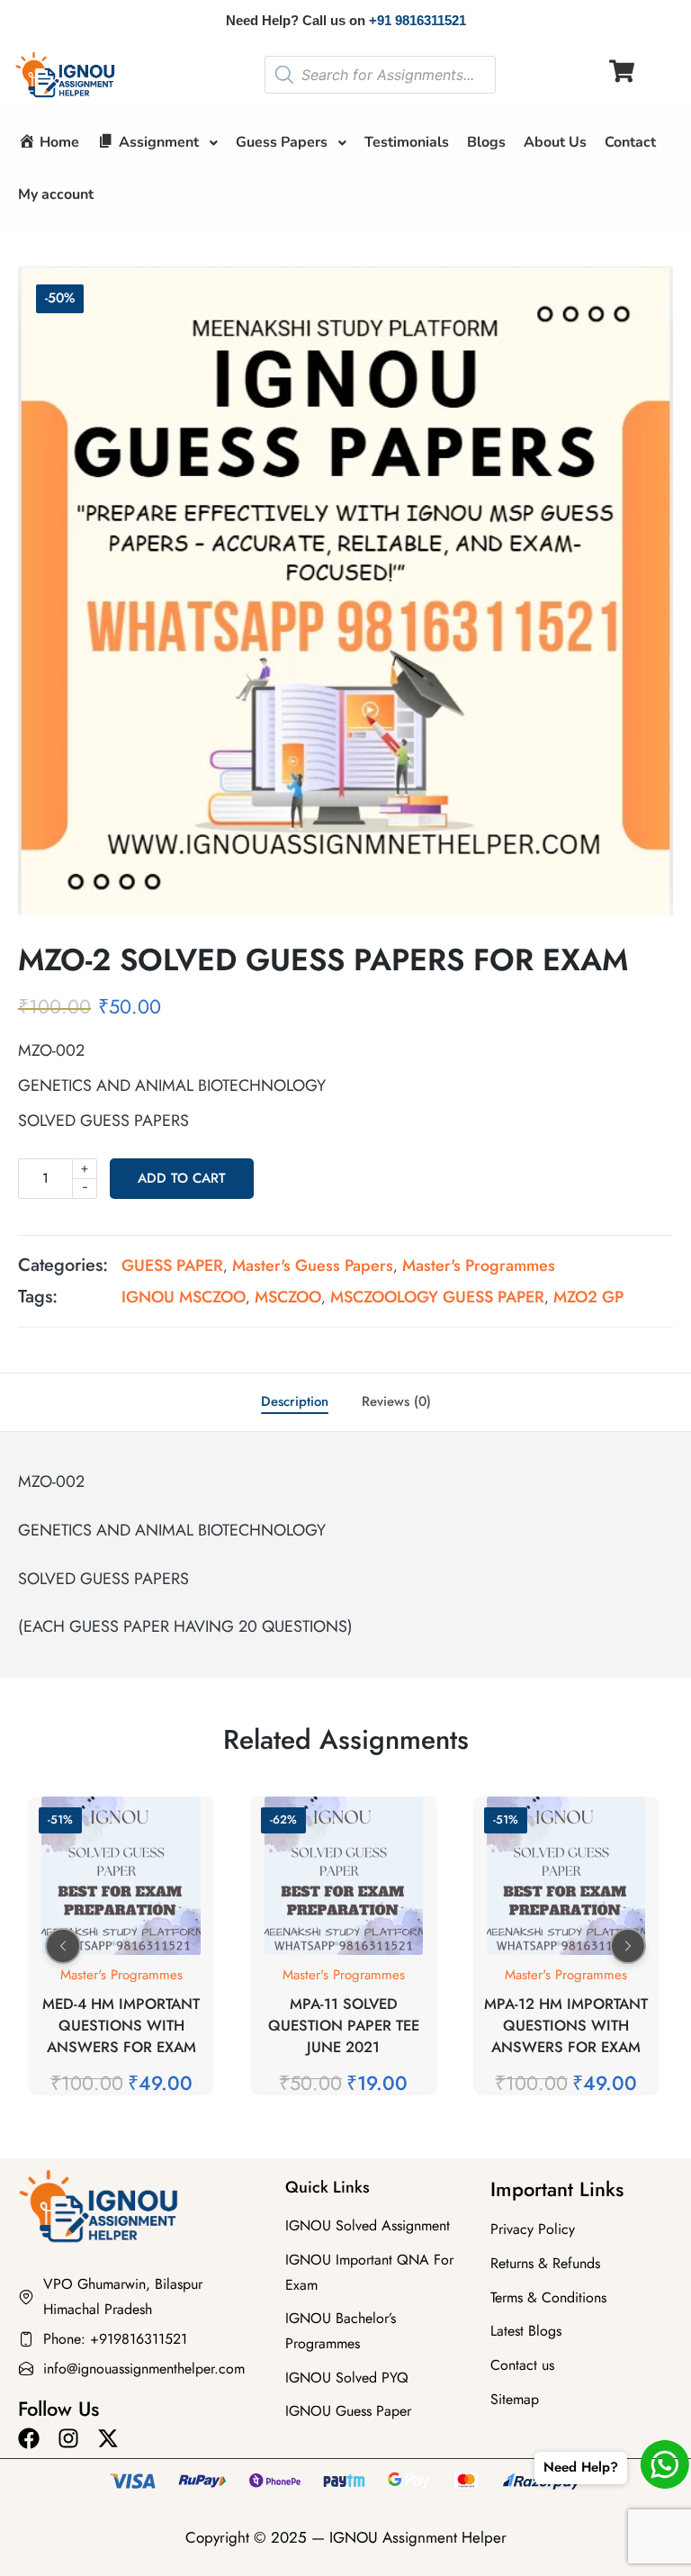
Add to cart (182, 1178)
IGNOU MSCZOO (184, 1297)
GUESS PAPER (172, 1265)
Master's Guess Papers (313, 1265)
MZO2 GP (588, 1297)
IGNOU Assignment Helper (418, 2537)
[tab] (295, 1402)
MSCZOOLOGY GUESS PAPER (437, 1297)
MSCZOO (288, 1297)
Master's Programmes (479, 1265)
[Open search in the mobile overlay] (380, 75)
